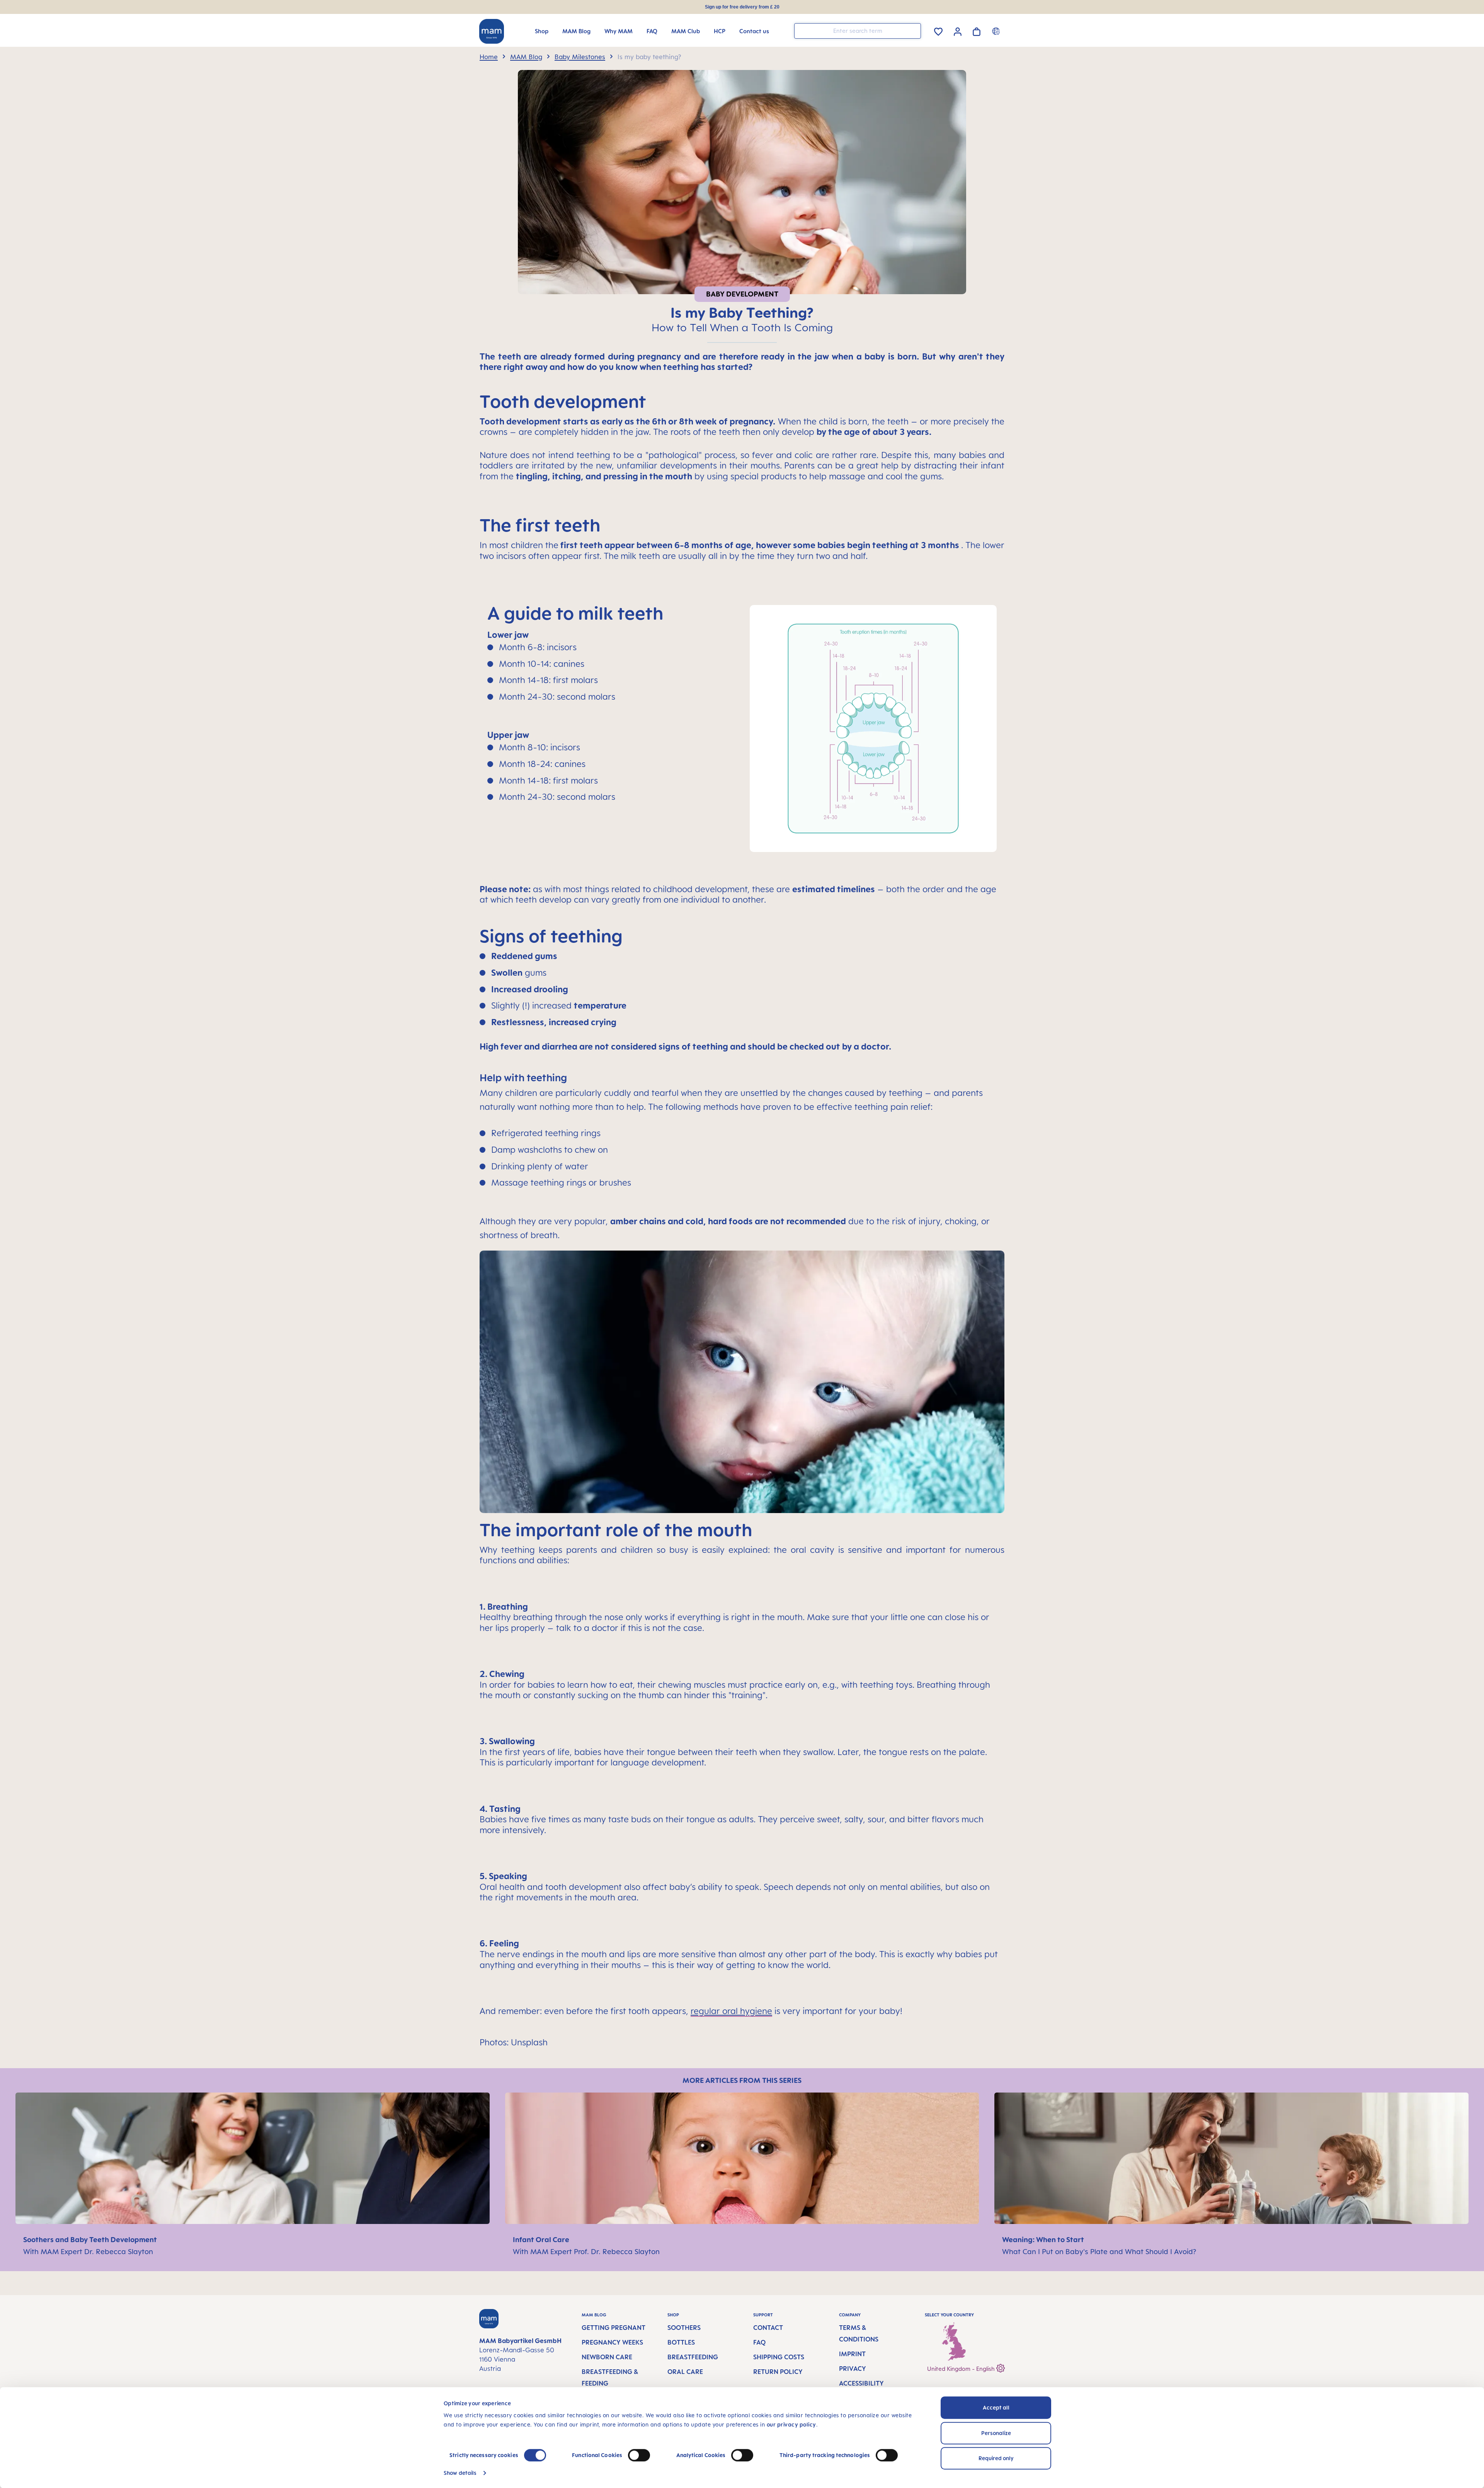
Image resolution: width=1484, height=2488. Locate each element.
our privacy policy (791, 2424)
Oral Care (685, 2372)
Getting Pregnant (614, 2328)
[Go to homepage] (492, 31)
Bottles (681, 2342)
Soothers (684, 2328)
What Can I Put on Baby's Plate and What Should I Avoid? (1099, 2251)
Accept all (996, 2407)
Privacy (853, 2369)
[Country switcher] (997, 31)
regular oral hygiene (731, 2011)
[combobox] (858, 31)
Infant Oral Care (542, 2239)
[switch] (639, 2455)
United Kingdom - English (962, 2369)
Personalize (996, 2433)
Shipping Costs (779, 2357)
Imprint (852, 2354)
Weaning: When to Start (1044, 2239)
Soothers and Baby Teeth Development (91, 2239)
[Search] (913, 30)
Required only (996, 2458)
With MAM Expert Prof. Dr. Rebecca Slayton (587, 2251)
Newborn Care (607, 2357)
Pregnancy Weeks (612, 2342)
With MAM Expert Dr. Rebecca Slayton (88, 2251)
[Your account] (958, 31)
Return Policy (778, 2372)
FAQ (759, 2342)
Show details (460, 2473)
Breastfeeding (693, 2357)
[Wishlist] (938, 30)
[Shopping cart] (977, 30)
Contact (768, 2328)
